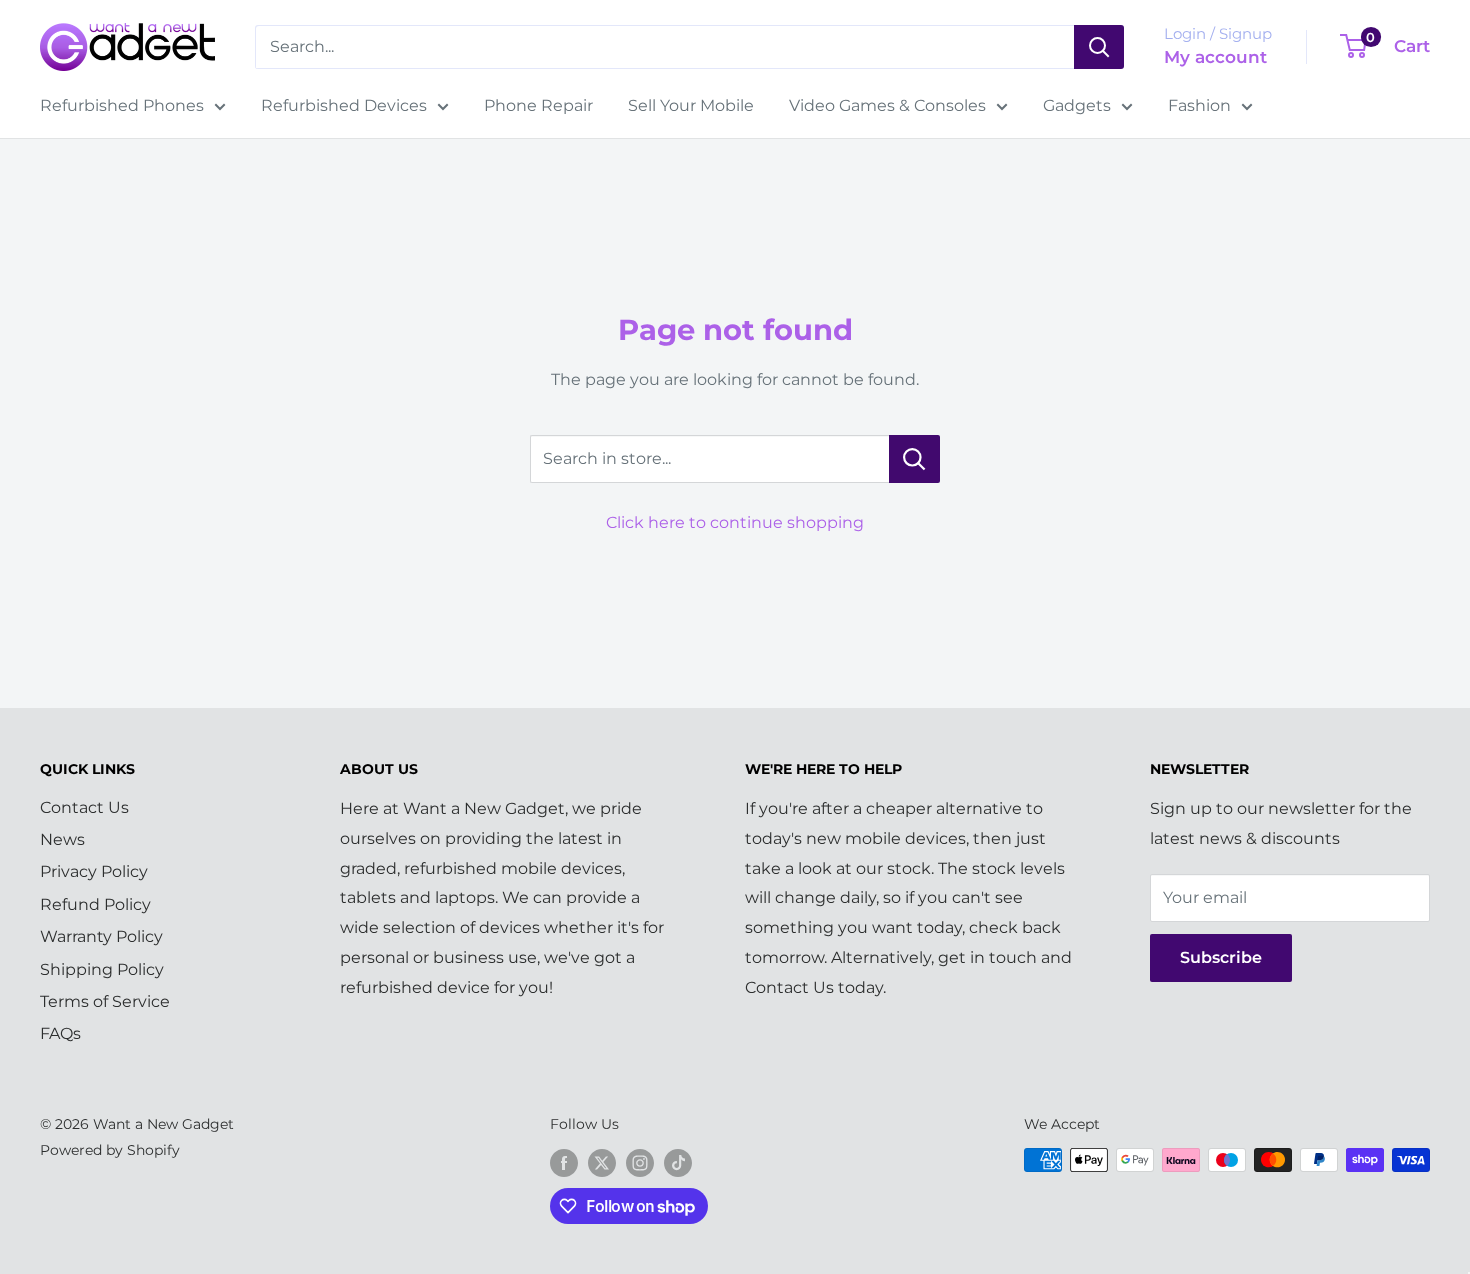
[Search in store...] (914, 459)
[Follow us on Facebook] (564, 1162)
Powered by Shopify (110, 1150)
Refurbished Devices (344, 105)
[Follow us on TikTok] (678, 1162)
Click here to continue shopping (735, 522)
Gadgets (1077, 105)
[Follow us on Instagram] (640, 1162)
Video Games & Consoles (887, 105)
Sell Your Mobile (691, 105)
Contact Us (84, 807)
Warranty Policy (101, 936)
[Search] (1099, 47)
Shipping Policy (102, 969)
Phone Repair (538, 105)
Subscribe (1221, 957)
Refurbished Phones (122, 105)
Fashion (1199, 105)
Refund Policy (95, 904)
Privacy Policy (94, 871)
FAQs (60, 1033)
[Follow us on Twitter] (602, 1162)
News (62, 839)
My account (1215, 57)
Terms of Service (105, 1001)
